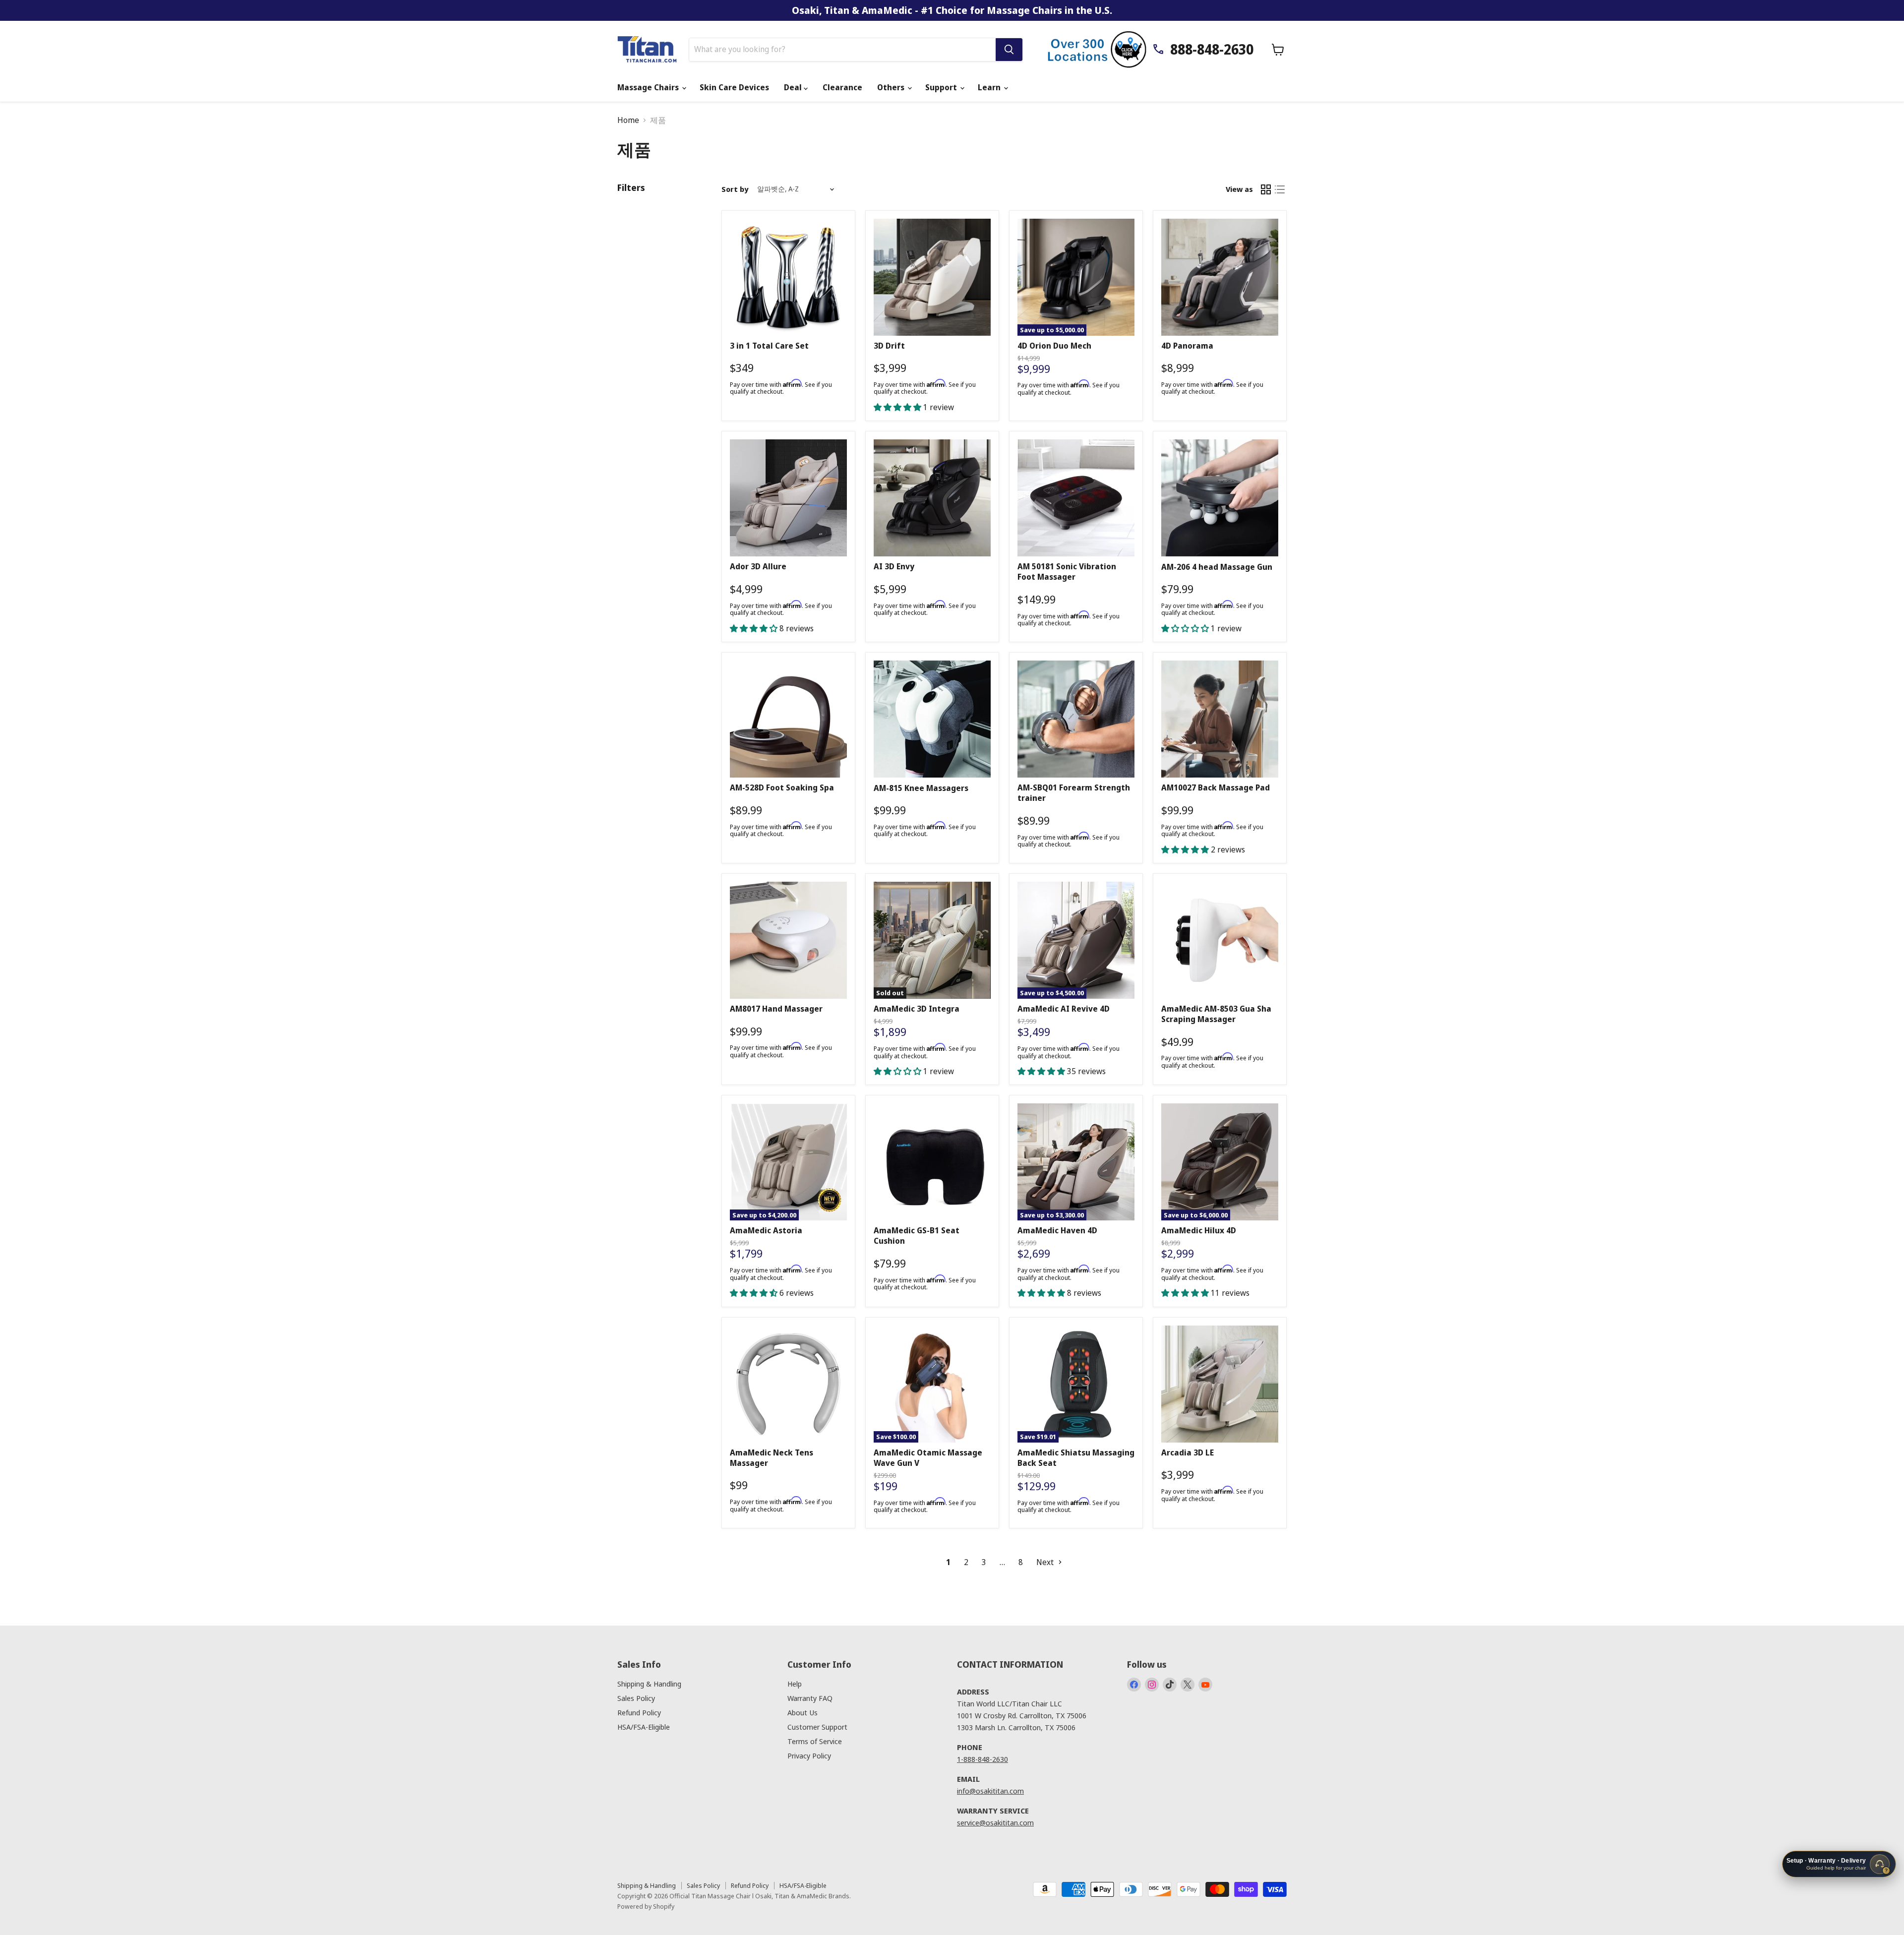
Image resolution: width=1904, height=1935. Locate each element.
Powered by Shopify (646, 1906)
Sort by (735, 189)
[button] (898, 407)
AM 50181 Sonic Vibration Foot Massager (1067, 572)
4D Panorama (1187, 346)
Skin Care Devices (734, 87)
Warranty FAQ (810, 1698)
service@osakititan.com (995, 1822)
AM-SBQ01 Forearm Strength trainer (1074, 793)
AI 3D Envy (894, 566)
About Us (803, 1712)
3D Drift (889, 346)
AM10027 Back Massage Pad (1216, 787)
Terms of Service (815, 1741)
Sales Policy (636, 1698)
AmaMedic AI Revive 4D (1064, 1009)
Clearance (842, 87)
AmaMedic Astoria (766, 1230)
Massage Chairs (649, 87)
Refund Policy (639, 1712)
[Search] (1009, 50)
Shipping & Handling (649, 1684)
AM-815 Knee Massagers (921, 788)
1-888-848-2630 (982, 1759)
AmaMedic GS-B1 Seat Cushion (917, 1236)
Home (628, 120)
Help (795, 1684)
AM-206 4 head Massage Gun (1217, 567)
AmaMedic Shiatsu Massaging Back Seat (1076, 1458)
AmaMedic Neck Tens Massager (772, 1458)
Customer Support (817, 1727)
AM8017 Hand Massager (776, 1009)
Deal (794, 87)
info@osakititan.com (990, 1791)
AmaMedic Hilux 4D (1199, 1230)
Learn (990, 87)
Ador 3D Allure (758, 566)
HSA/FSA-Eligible (644, 1727)
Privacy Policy (809, 1755)
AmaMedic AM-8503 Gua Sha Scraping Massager (1216, 1014)
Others (892, 87)
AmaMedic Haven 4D (1057, 1230)
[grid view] (1266, 189)
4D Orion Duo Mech (1054, 346)
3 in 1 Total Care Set (769, 346)
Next (1046, 1562)
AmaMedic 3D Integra (917, 1009)
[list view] (1280, 189)
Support (942, 87)
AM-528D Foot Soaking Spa (782, 787)
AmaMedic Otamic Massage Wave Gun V (928, 1458)
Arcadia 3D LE (1188, 1452)
